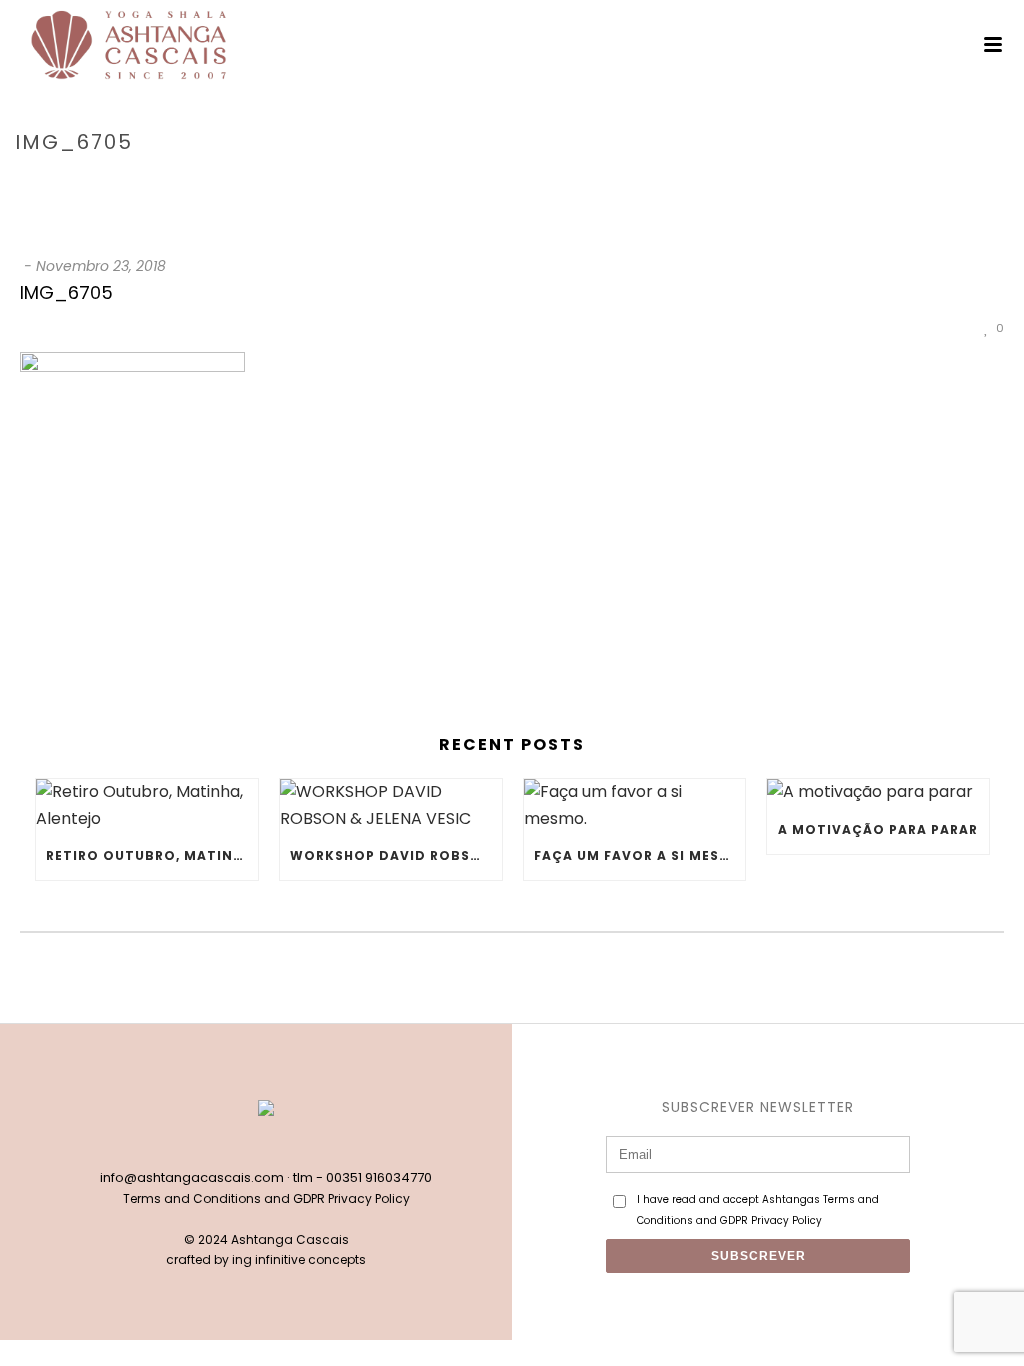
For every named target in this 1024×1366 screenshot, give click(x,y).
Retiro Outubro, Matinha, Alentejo (152, 855)
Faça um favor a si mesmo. (640, 855)
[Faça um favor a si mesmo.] (635, 805)
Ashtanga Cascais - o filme (821, 184)
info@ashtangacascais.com (192, 1177)
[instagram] (287, 1144)
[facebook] (245, 1144)
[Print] (926, 327)
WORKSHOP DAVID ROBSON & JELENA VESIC (396, 855)
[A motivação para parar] (878, 792)
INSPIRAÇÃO (678, 184)
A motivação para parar (878, 829)
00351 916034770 (379, 1177)
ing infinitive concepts (299, 1259)
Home (609, 184)
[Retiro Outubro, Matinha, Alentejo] (147, 805)
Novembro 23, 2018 (101, 266)
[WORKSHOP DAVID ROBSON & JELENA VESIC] (391, 805)
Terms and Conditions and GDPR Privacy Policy (266, 1198)
